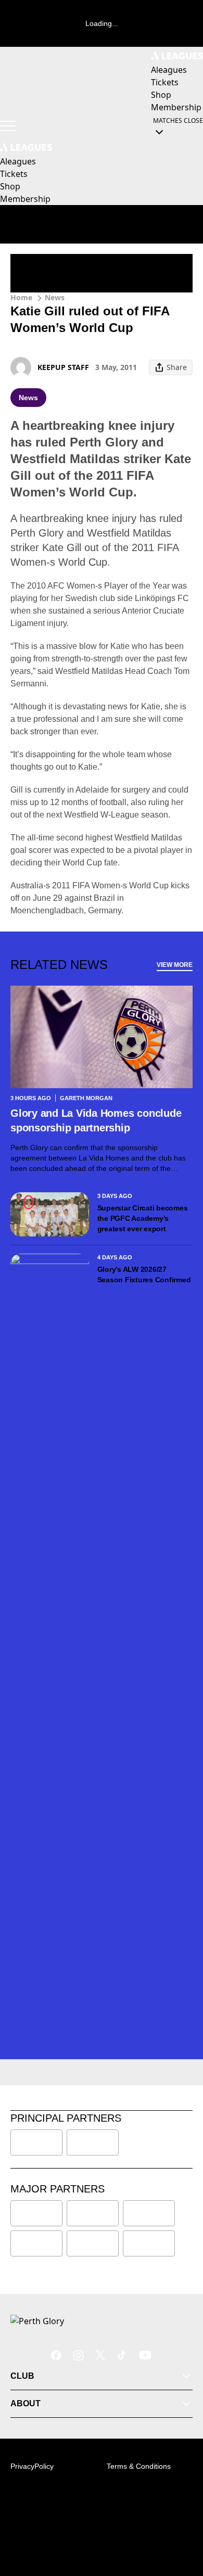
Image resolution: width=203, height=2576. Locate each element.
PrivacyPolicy (32, 2466)
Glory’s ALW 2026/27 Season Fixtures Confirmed (144, 1274)
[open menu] (8, 126)
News (55, 297)
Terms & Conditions (139, 2466)
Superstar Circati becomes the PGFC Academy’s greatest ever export (143, 1218)
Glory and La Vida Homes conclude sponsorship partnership (96, 1120)
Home (21, 297)
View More (175, 965)
